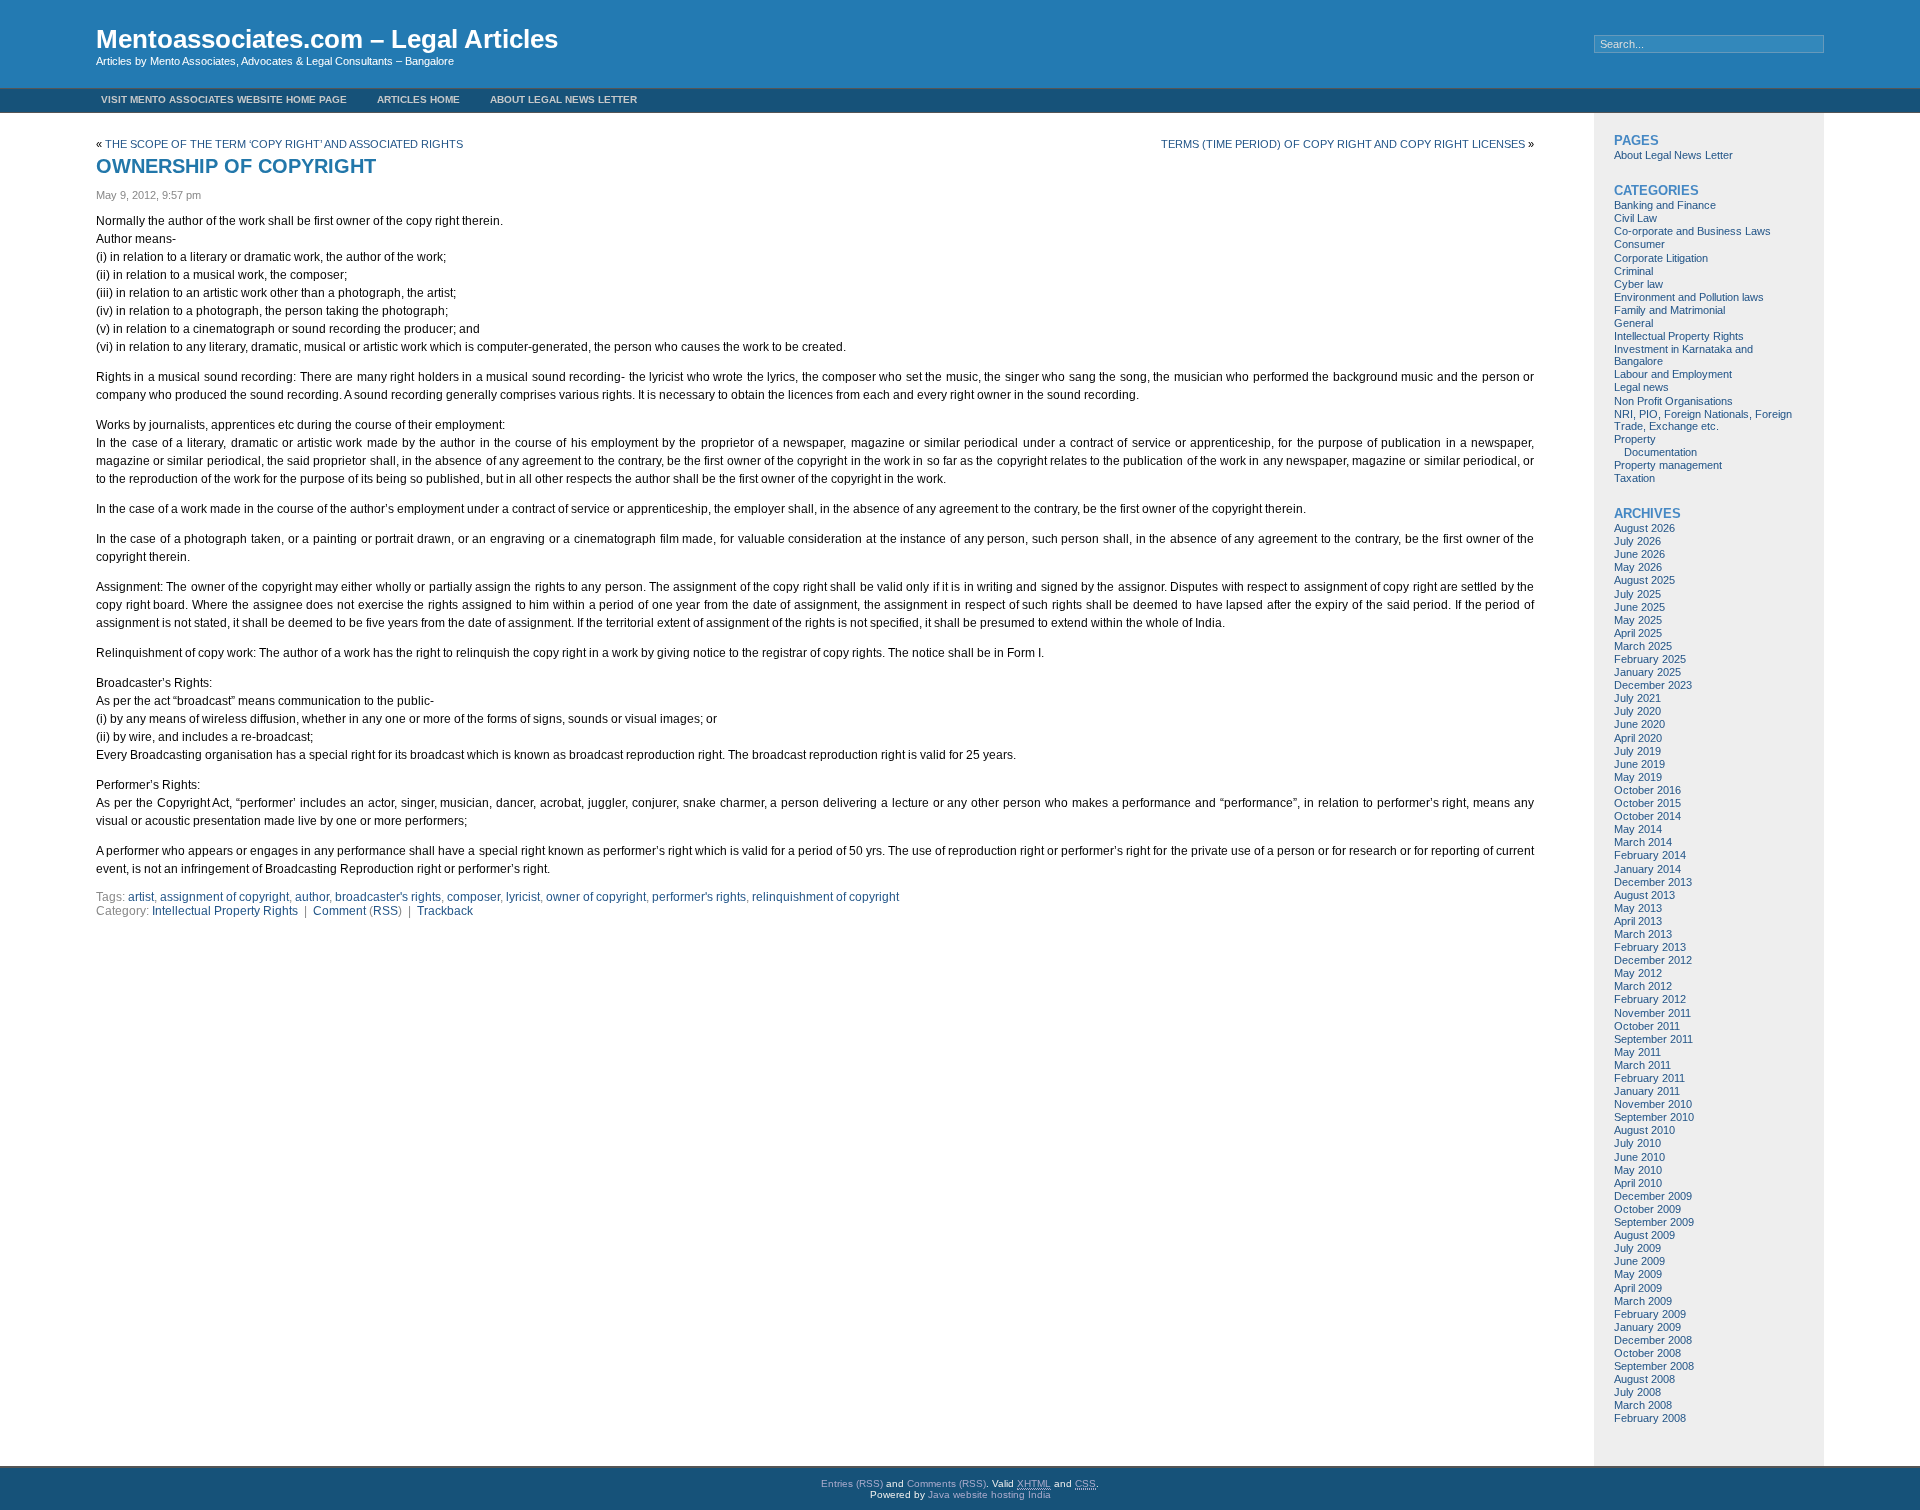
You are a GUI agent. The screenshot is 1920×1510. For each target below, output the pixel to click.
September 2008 (1654, 1366)
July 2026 (1637, 541)
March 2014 (1643, 842)
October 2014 (1647, 816)
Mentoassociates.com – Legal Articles (327, 39)
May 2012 (1638, 973)
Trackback (445, 911)
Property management (1668, 465)
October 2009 (1647, 1209)
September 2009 (1654, 1222)
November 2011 (1652, 1013)
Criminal (1633, 271)
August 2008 (1644, 1379)
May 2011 (1637, 1052)
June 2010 (1639, 1157)
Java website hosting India (989, 1494)
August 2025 (1644, 580)
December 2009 (1653, 1196)
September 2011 (1653, 1039)
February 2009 (1650, 1314)
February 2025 (1650, 659)
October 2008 (1647, 1353)
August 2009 (1644, 1235)
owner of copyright (596, 897)
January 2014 (1647, 869)
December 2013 (1653, 882)
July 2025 (1637, 594)
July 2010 (1637, 1143)
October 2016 (1647, 790)
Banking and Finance (1665, 205)
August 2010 (1644, 1130)
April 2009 (1638, 1288)
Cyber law (1638, 284)
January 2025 (1647, 672)
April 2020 (1638, 738)
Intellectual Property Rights (225, 911)
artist (141, 897)
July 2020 (1637, 711)
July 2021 (1637, 698)
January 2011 (1647, 1091)
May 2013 (1638, 908)
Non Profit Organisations (1673, 401)
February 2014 (1650, 855)
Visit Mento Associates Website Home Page (224, 99)
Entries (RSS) (852, 1483)
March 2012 (1643, 986)
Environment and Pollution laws (1689, 297)
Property (1635, 439)
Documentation (1660, 452)
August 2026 (1644, 528)
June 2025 (1639, 607)
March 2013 (1643, 934)
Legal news (1641, 387)
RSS (385, 911)
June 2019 (1639, 764)
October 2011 (1647, 1026)
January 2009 (1647, 1327)
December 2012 (1653, 960)
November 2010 (1653, 1104)
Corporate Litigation (1661, 258)
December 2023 (1653, 685)
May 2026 (1638, 567)
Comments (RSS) (946, 1483)
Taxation (1634, 478)
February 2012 (1650, 999)
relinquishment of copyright (825, 897)
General (1633, 323)
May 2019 (1638, 777)
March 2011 (1642, 1065)
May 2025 (1638, 620)
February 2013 (1650, 947)
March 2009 (1643, 1301)
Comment (339, 911)
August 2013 (1644, 895)
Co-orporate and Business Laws (1692, 231)
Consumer (1639, 244)
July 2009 (1637, 1248)
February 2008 (1650, 1418)
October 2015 (1647, 803)
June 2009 (1639, 1261)
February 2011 (1649, 1078)
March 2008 (1643, 1405)
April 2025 (1638, 633)
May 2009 (1638, 1274)
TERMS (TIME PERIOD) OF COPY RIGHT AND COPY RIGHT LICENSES (1343, 144)
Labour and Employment (1673, 374)
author (312, 897)
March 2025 (1643, 646)
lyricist (523, 897)
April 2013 (1638, 921)
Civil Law (1635, 218)
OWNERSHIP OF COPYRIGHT (236, 166)
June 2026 (1639, 554)
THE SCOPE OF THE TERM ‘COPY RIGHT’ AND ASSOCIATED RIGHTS (284, 144)
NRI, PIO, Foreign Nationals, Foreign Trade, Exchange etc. (1703, 420)
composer (473, 897)
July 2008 (1637, 1392)
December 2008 (1653, 1340)
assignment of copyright (224, 897)
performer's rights (699, 897)
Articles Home (418, 99)
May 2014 (1638, 829)
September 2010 (1654, 1117)
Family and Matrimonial (1669, 310)
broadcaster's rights (388, 897)
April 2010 (1638, 1183)
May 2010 (1638, 1170)
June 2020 (1639, 724)
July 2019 (1637, 751)
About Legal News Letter (563, 99)
